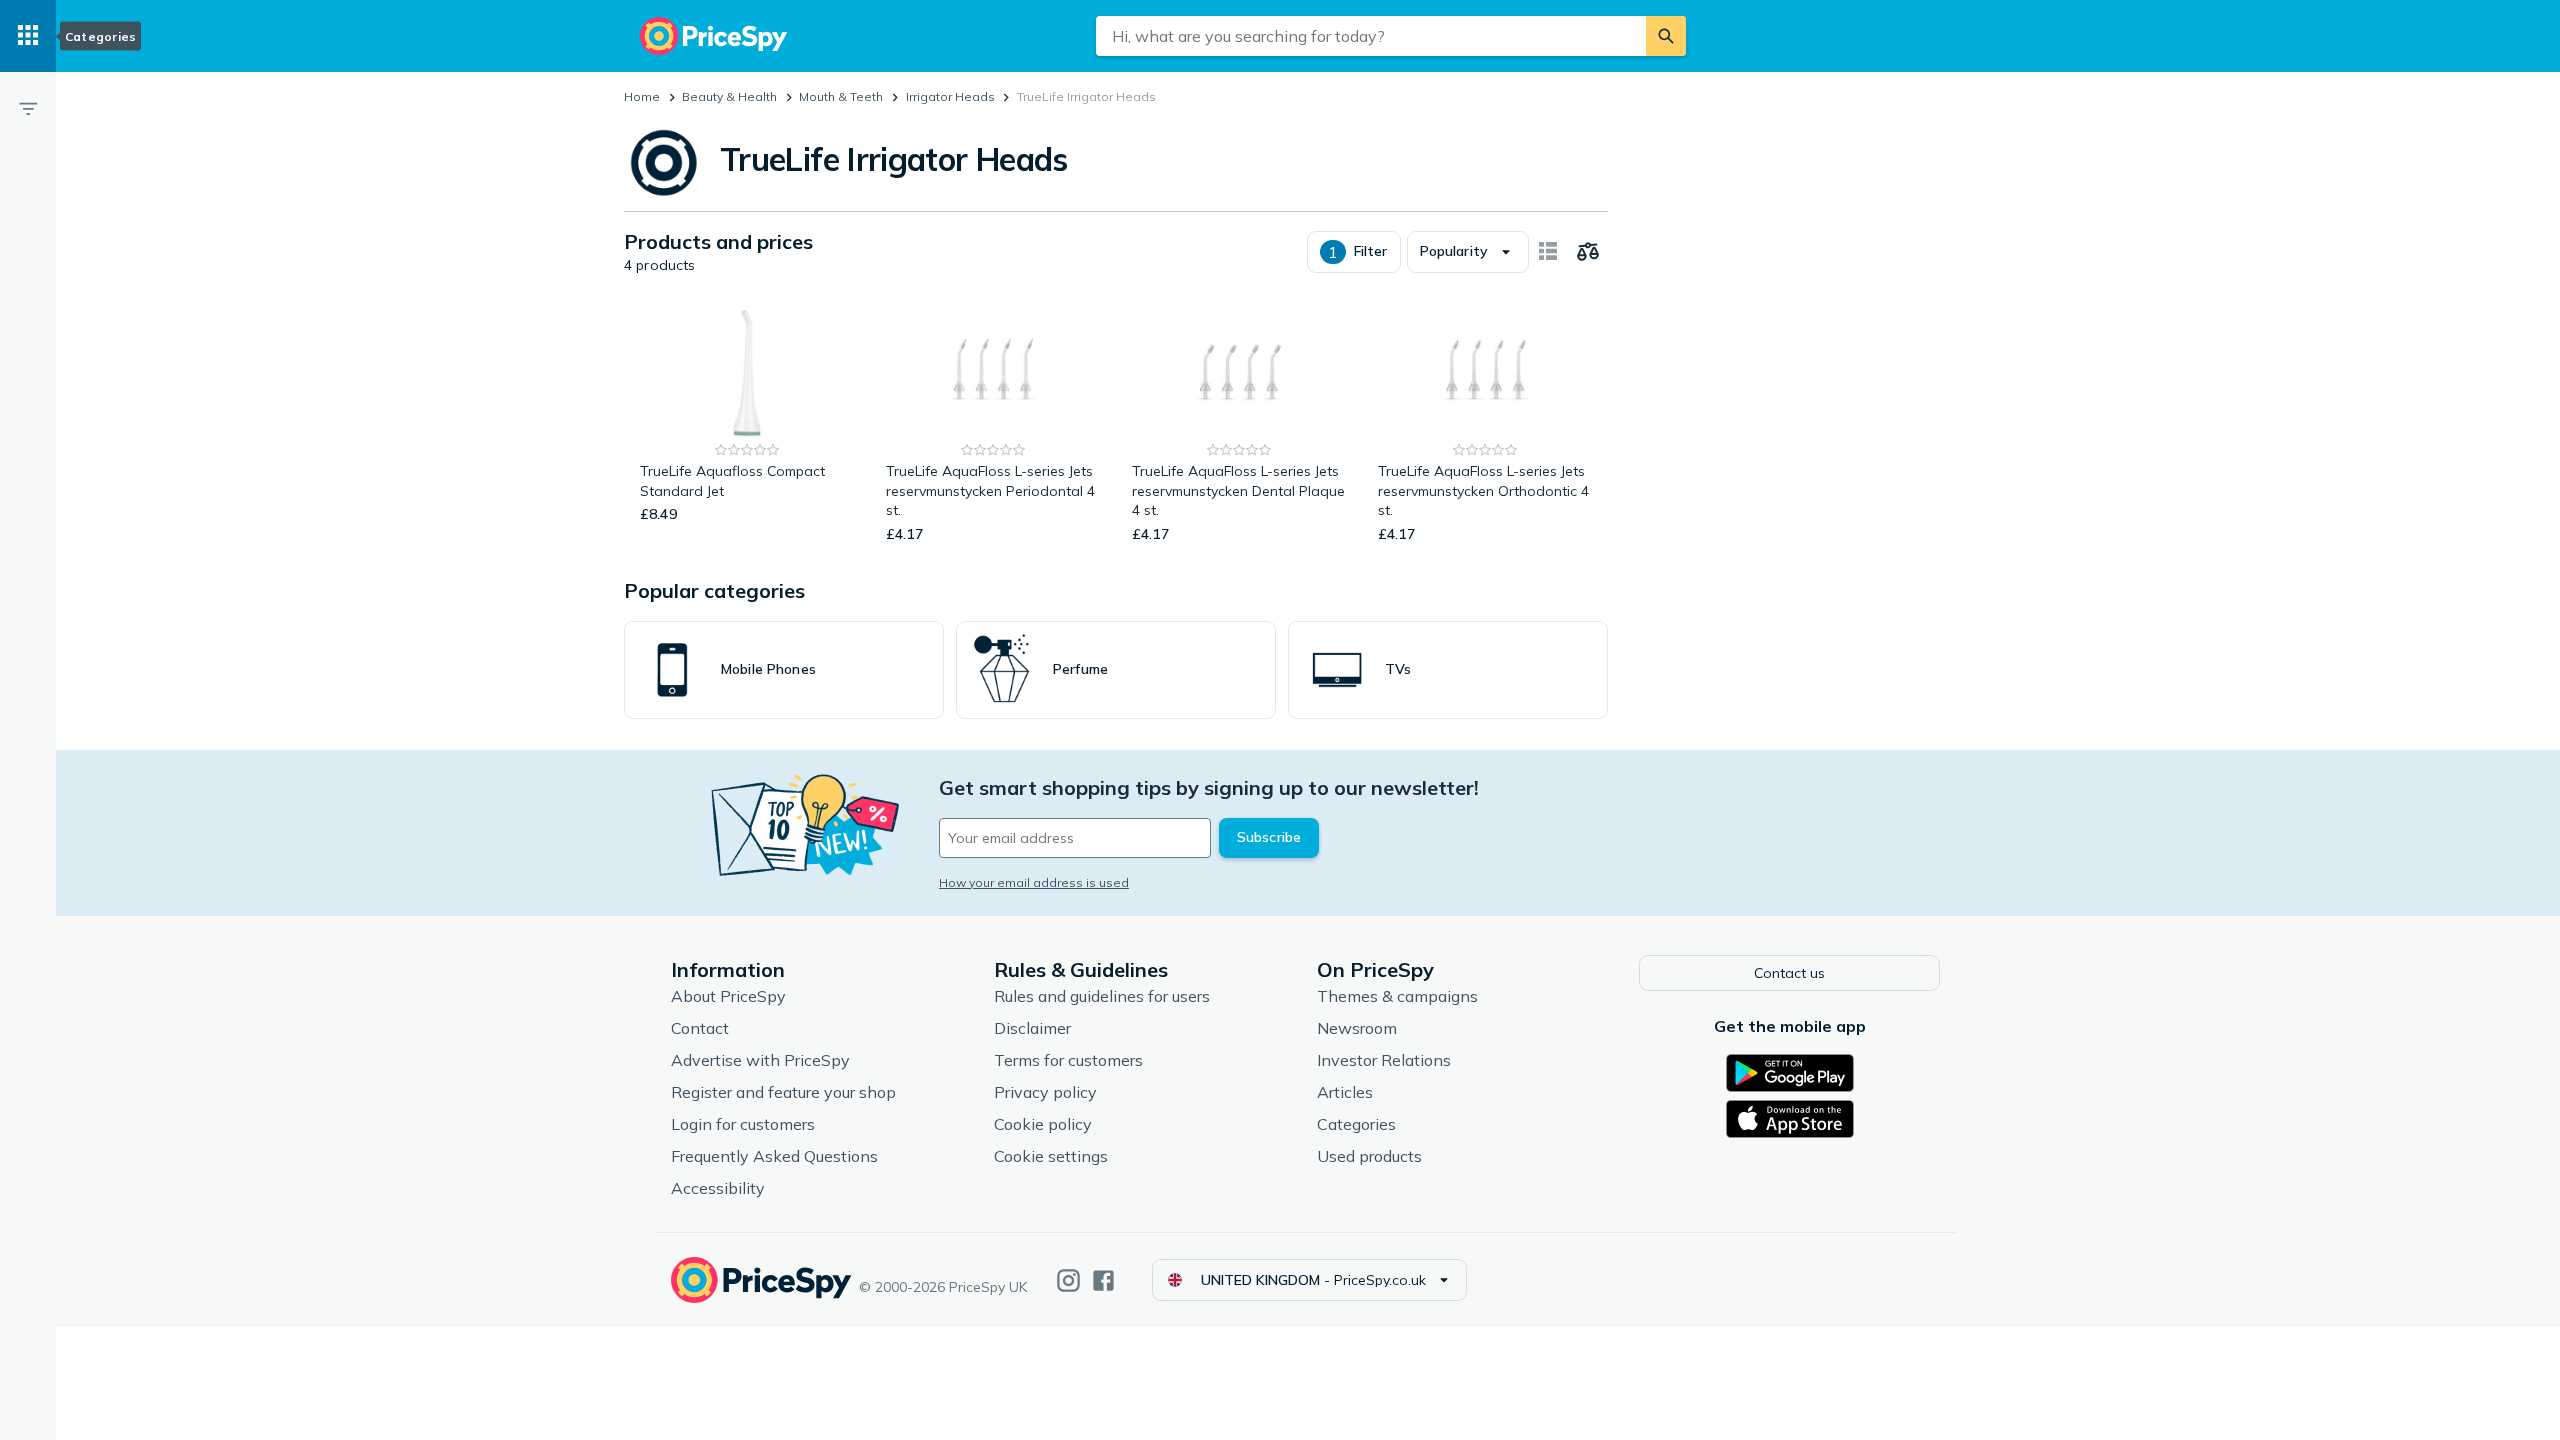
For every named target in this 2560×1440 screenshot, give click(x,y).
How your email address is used (1034, 882)
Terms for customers (1068, 1060)
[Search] (1666, 36)
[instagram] (1068, 1280)
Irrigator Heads (950, 96)
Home (642, 96)
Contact (700, 1028)
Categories (1356, 1124)
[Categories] (28, 36)
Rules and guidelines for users (1102, 996)
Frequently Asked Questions (774, 1156)
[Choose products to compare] (1588, 252)
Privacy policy (1045, 1092)
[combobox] (1371, 36)
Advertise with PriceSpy (760, 1060)
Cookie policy (1043, 1124)
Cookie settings (1051, 1156)
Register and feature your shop (783, 1092)
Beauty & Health (729, 96)
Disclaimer (1032, 1028)
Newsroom (1357, 1028)
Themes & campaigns (1397, 996)
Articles (1345, 1092)
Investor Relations (1384, 1060)
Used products (1369, 1156)
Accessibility (718, 1188)
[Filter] (28, 108)
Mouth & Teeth (841, 96)
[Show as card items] (1548, 252)
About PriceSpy (728, 996)
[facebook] (1103, 1280)
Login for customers (743, 1124)
